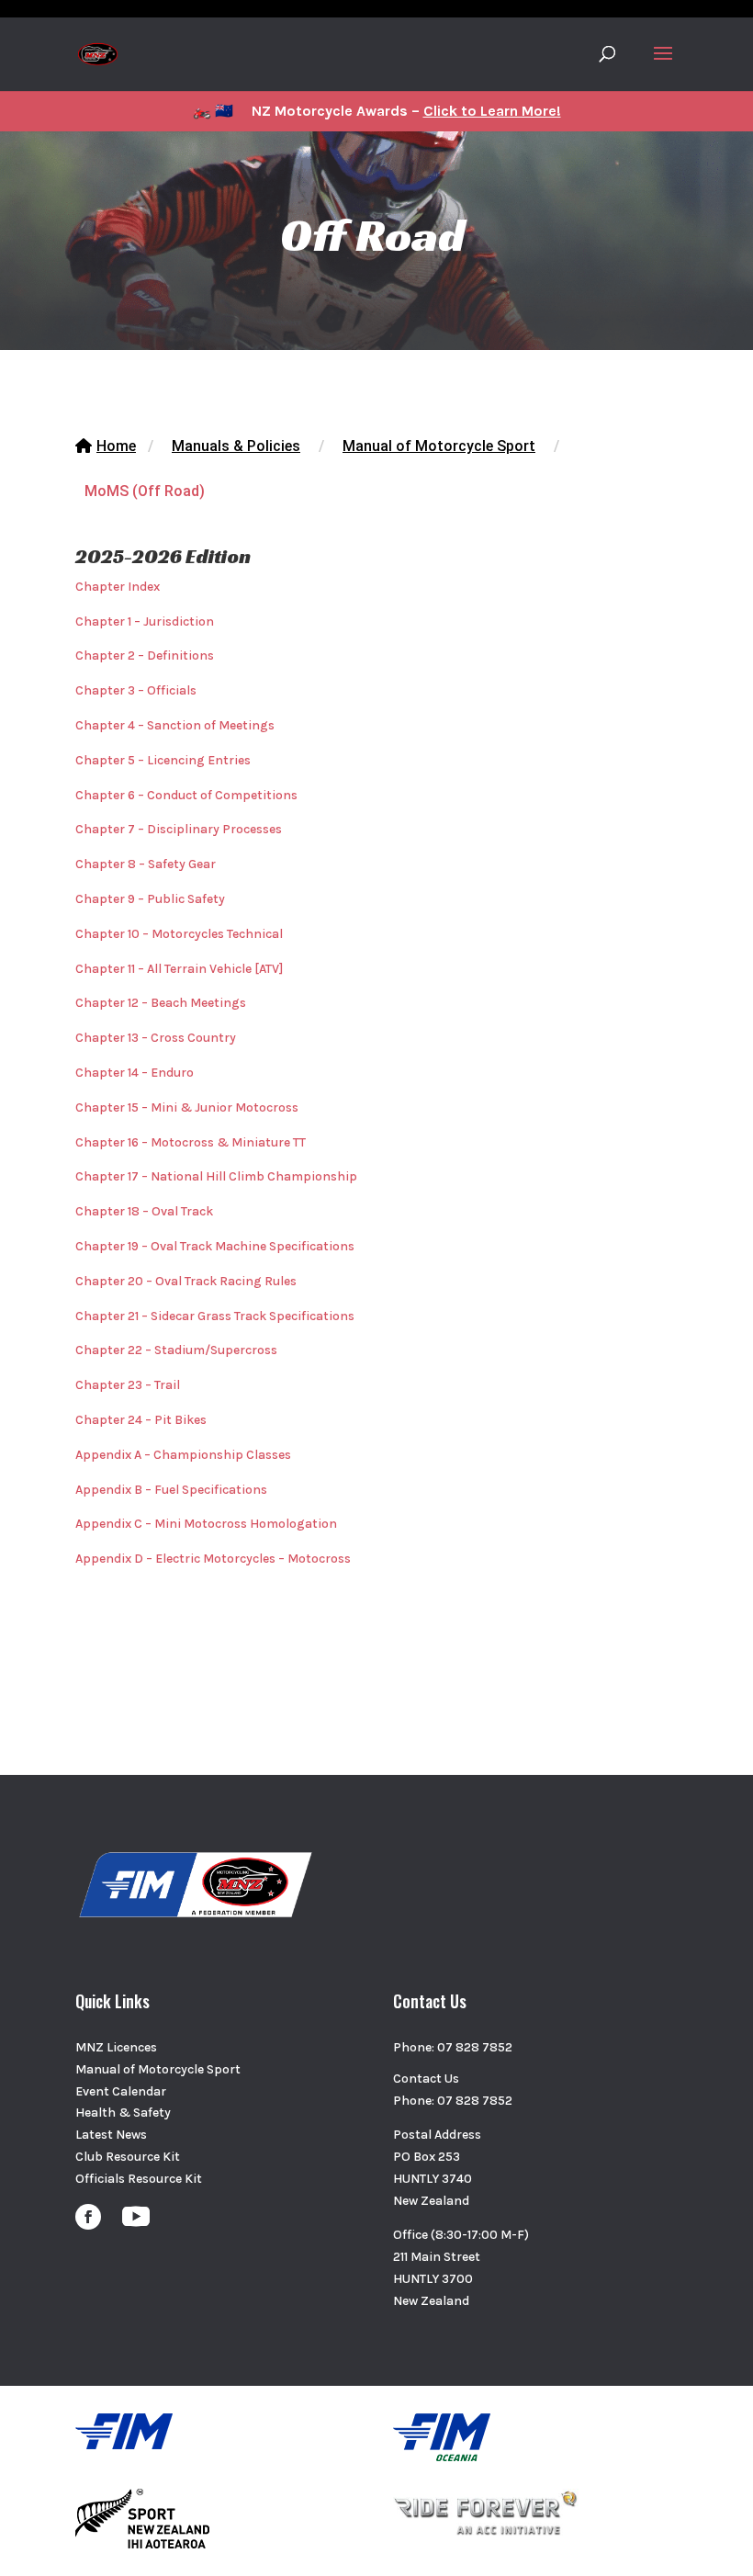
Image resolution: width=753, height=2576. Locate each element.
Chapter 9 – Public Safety (150, 899)
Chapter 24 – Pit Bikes (141, 1420)
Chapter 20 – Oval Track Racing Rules (186, 1281)
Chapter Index (118, 587)
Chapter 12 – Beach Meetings (161, 1003)
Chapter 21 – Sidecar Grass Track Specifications (215, 1316)
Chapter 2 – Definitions (145, 655)
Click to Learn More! (492, 111)
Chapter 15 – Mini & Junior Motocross (187, 1107)
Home (116, 446)
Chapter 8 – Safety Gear (146, 864)
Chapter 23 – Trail (128, 1385)
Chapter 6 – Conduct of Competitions (186, 795)
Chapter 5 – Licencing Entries (163, 760)
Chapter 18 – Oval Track (144, 1211)
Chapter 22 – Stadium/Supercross (176, 1350)
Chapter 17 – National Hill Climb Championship (216, 1176)
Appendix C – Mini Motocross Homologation (206, 1524)
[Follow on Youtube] (136, 2217)
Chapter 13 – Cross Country (156, 1038)
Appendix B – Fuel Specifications (171, 1490)
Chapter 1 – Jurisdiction (145, 621)
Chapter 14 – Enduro (135, 1073)
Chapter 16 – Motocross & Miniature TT (191, 1142)
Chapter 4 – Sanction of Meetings (175, 725)
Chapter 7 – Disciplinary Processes (179, 829)
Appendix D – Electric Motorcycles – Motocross (213, 1559)
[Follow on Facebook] (88, 2217)
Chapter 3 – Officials (136, 690)
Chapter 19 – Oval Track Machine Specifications (215, 1246)
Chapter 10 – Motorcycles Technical (179, 934)
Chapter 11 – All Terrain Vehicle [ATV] (179, 969)
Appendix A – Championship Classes (183, 1455)
